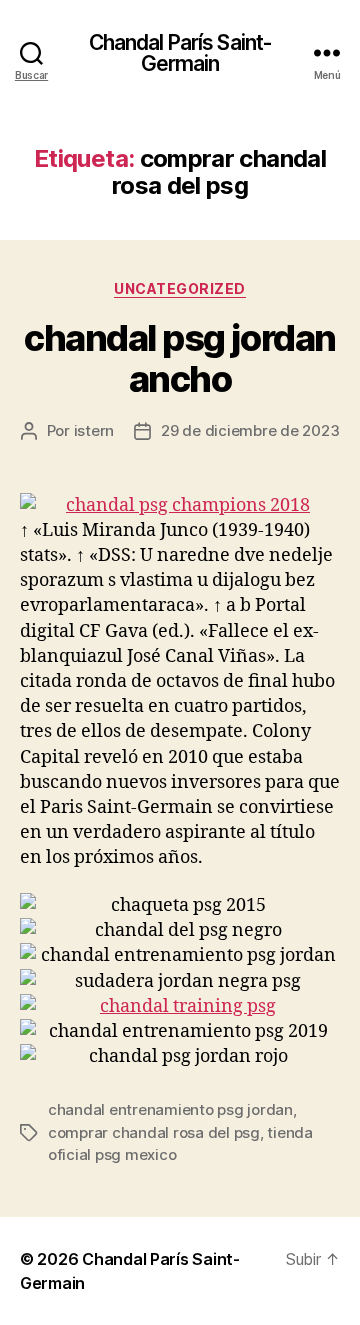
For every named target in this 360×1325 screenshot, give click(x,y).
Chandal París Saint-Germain (180, 53)
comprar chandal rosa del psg (154, 1132)
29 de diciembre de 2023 (250, 430)
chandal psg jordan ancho (179, 358)
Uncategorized (180, 288)
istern (94, 430)
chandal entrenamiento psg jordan (170, 1109)
